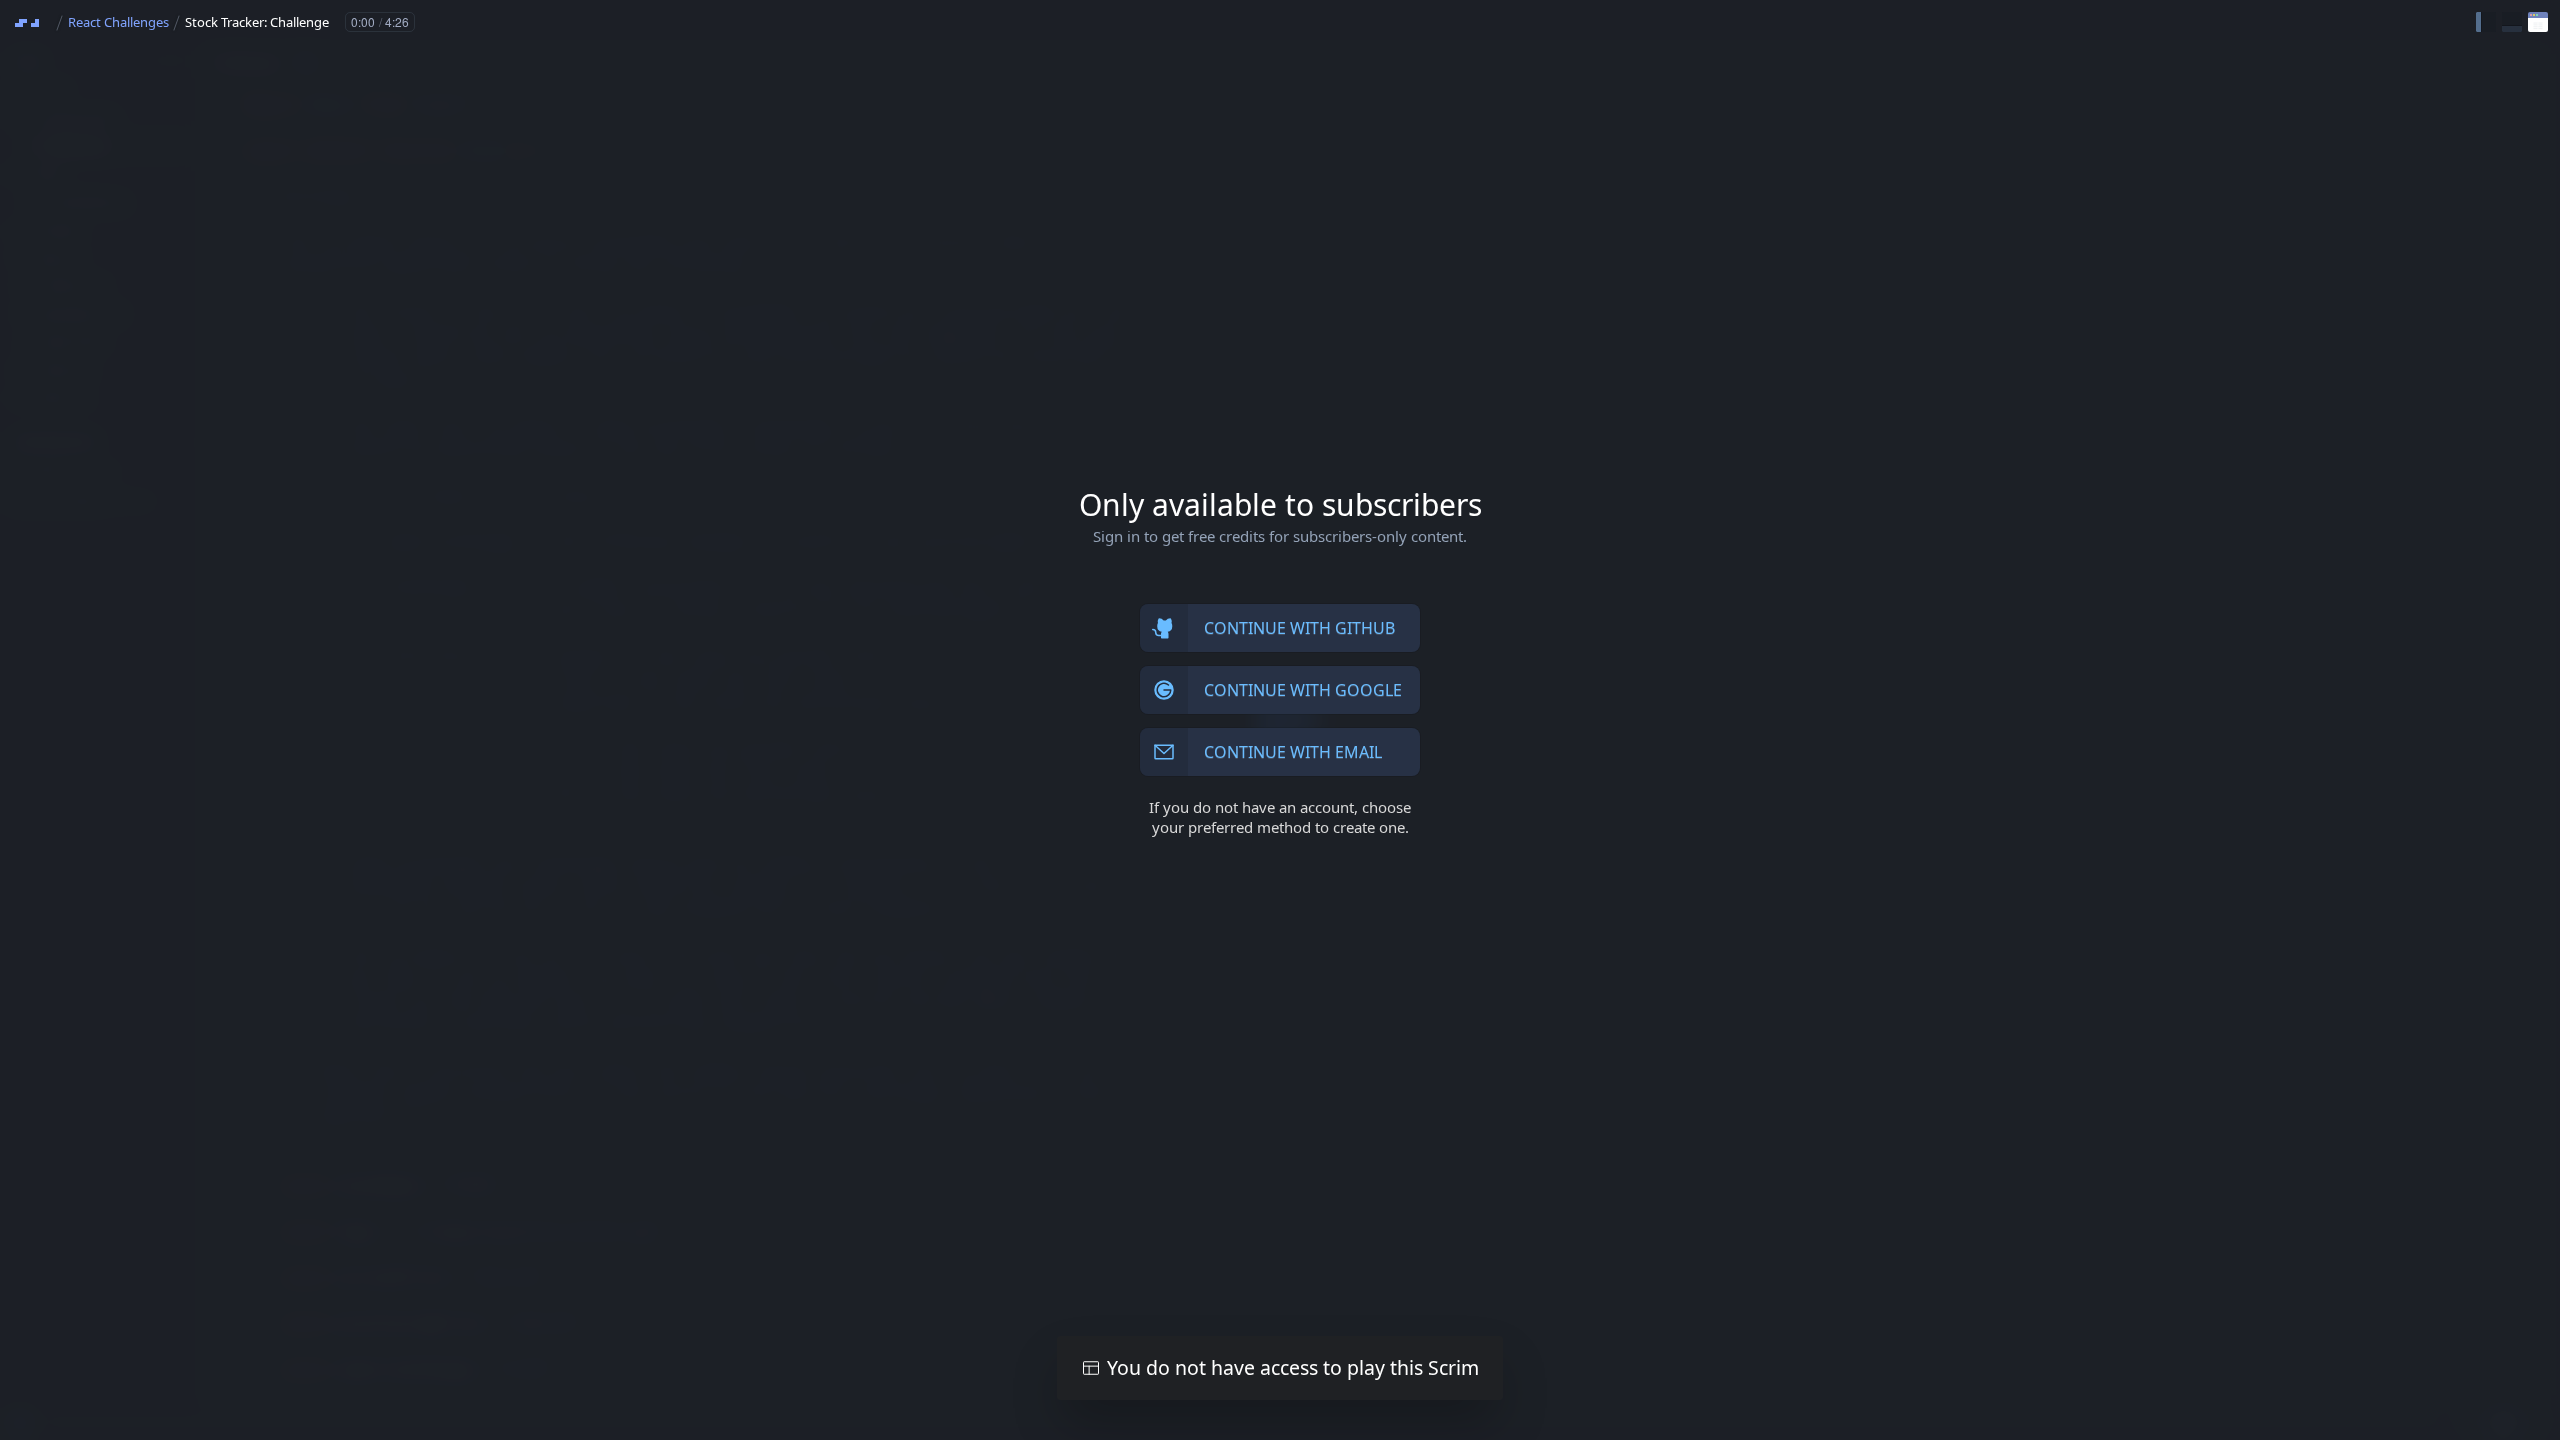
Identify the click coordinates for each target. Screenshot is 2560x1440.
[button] (2486, 22)
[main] (1280, 720)
